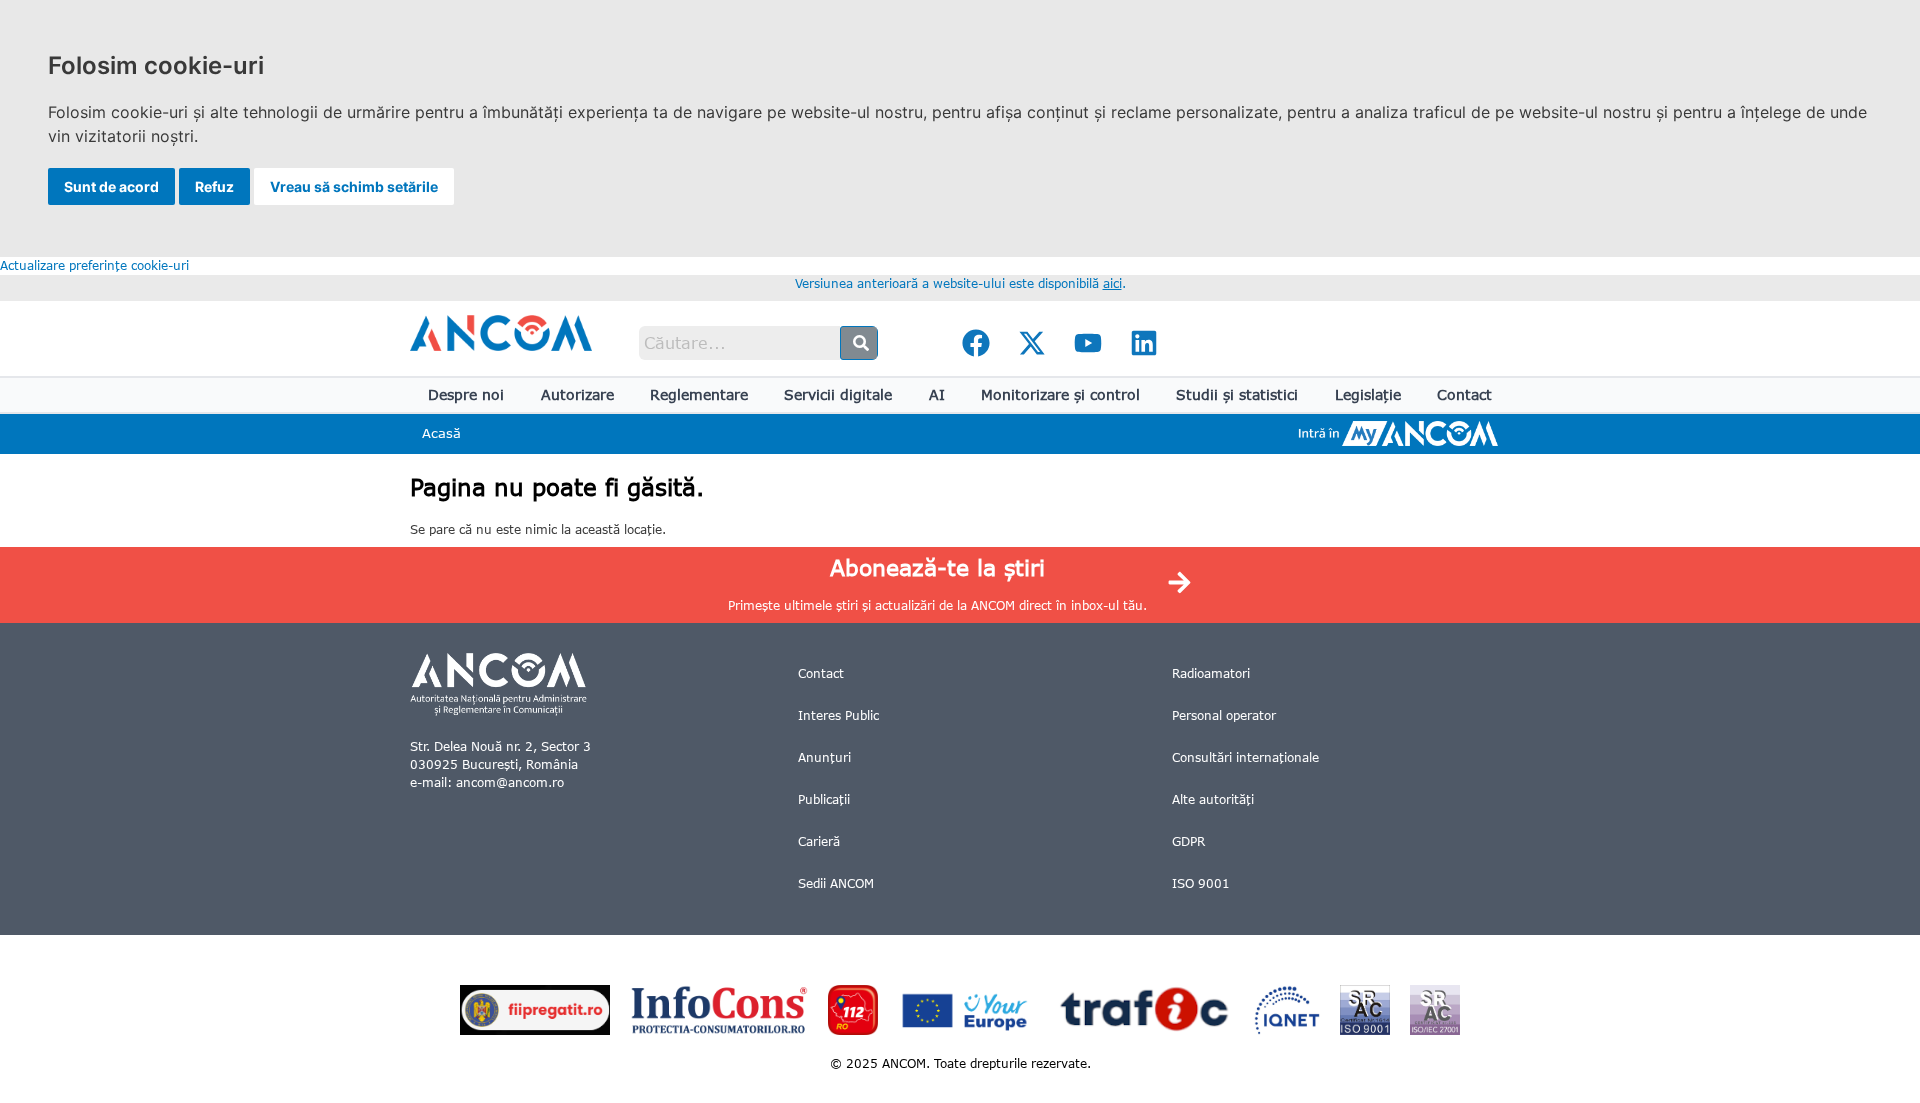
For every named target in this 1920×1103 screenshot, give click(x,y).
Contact (1464, 394)
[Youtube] (1088, 343)
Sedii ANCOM (836, 883)
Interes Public (838, 715)
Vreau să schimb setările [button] (354, 186)
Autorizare (577, 394)
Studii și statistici (1237, 394)
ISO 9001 (1201, 883)
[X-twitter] (1032, 343)
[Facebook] (976, 343)
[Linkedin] (1144, 343)
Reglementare (699, 394)
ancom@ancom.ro (510, 782)
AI (937, 394)
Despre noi (466, 394)
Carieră (819, 841)
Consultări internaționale (1245, 757)
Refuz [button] (214, 186)
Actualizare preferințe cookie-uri (94, 265)
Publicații (824, 799)
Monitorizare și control (1060, 394)
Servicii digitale (838, 394)
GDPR (1188, 841)
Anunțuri (824, 757)
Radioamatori (1211, 673)
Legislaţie (1368, 394)
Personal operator (1224, 715)
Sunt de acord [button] (111, 186)
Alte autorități (1213, 799)
